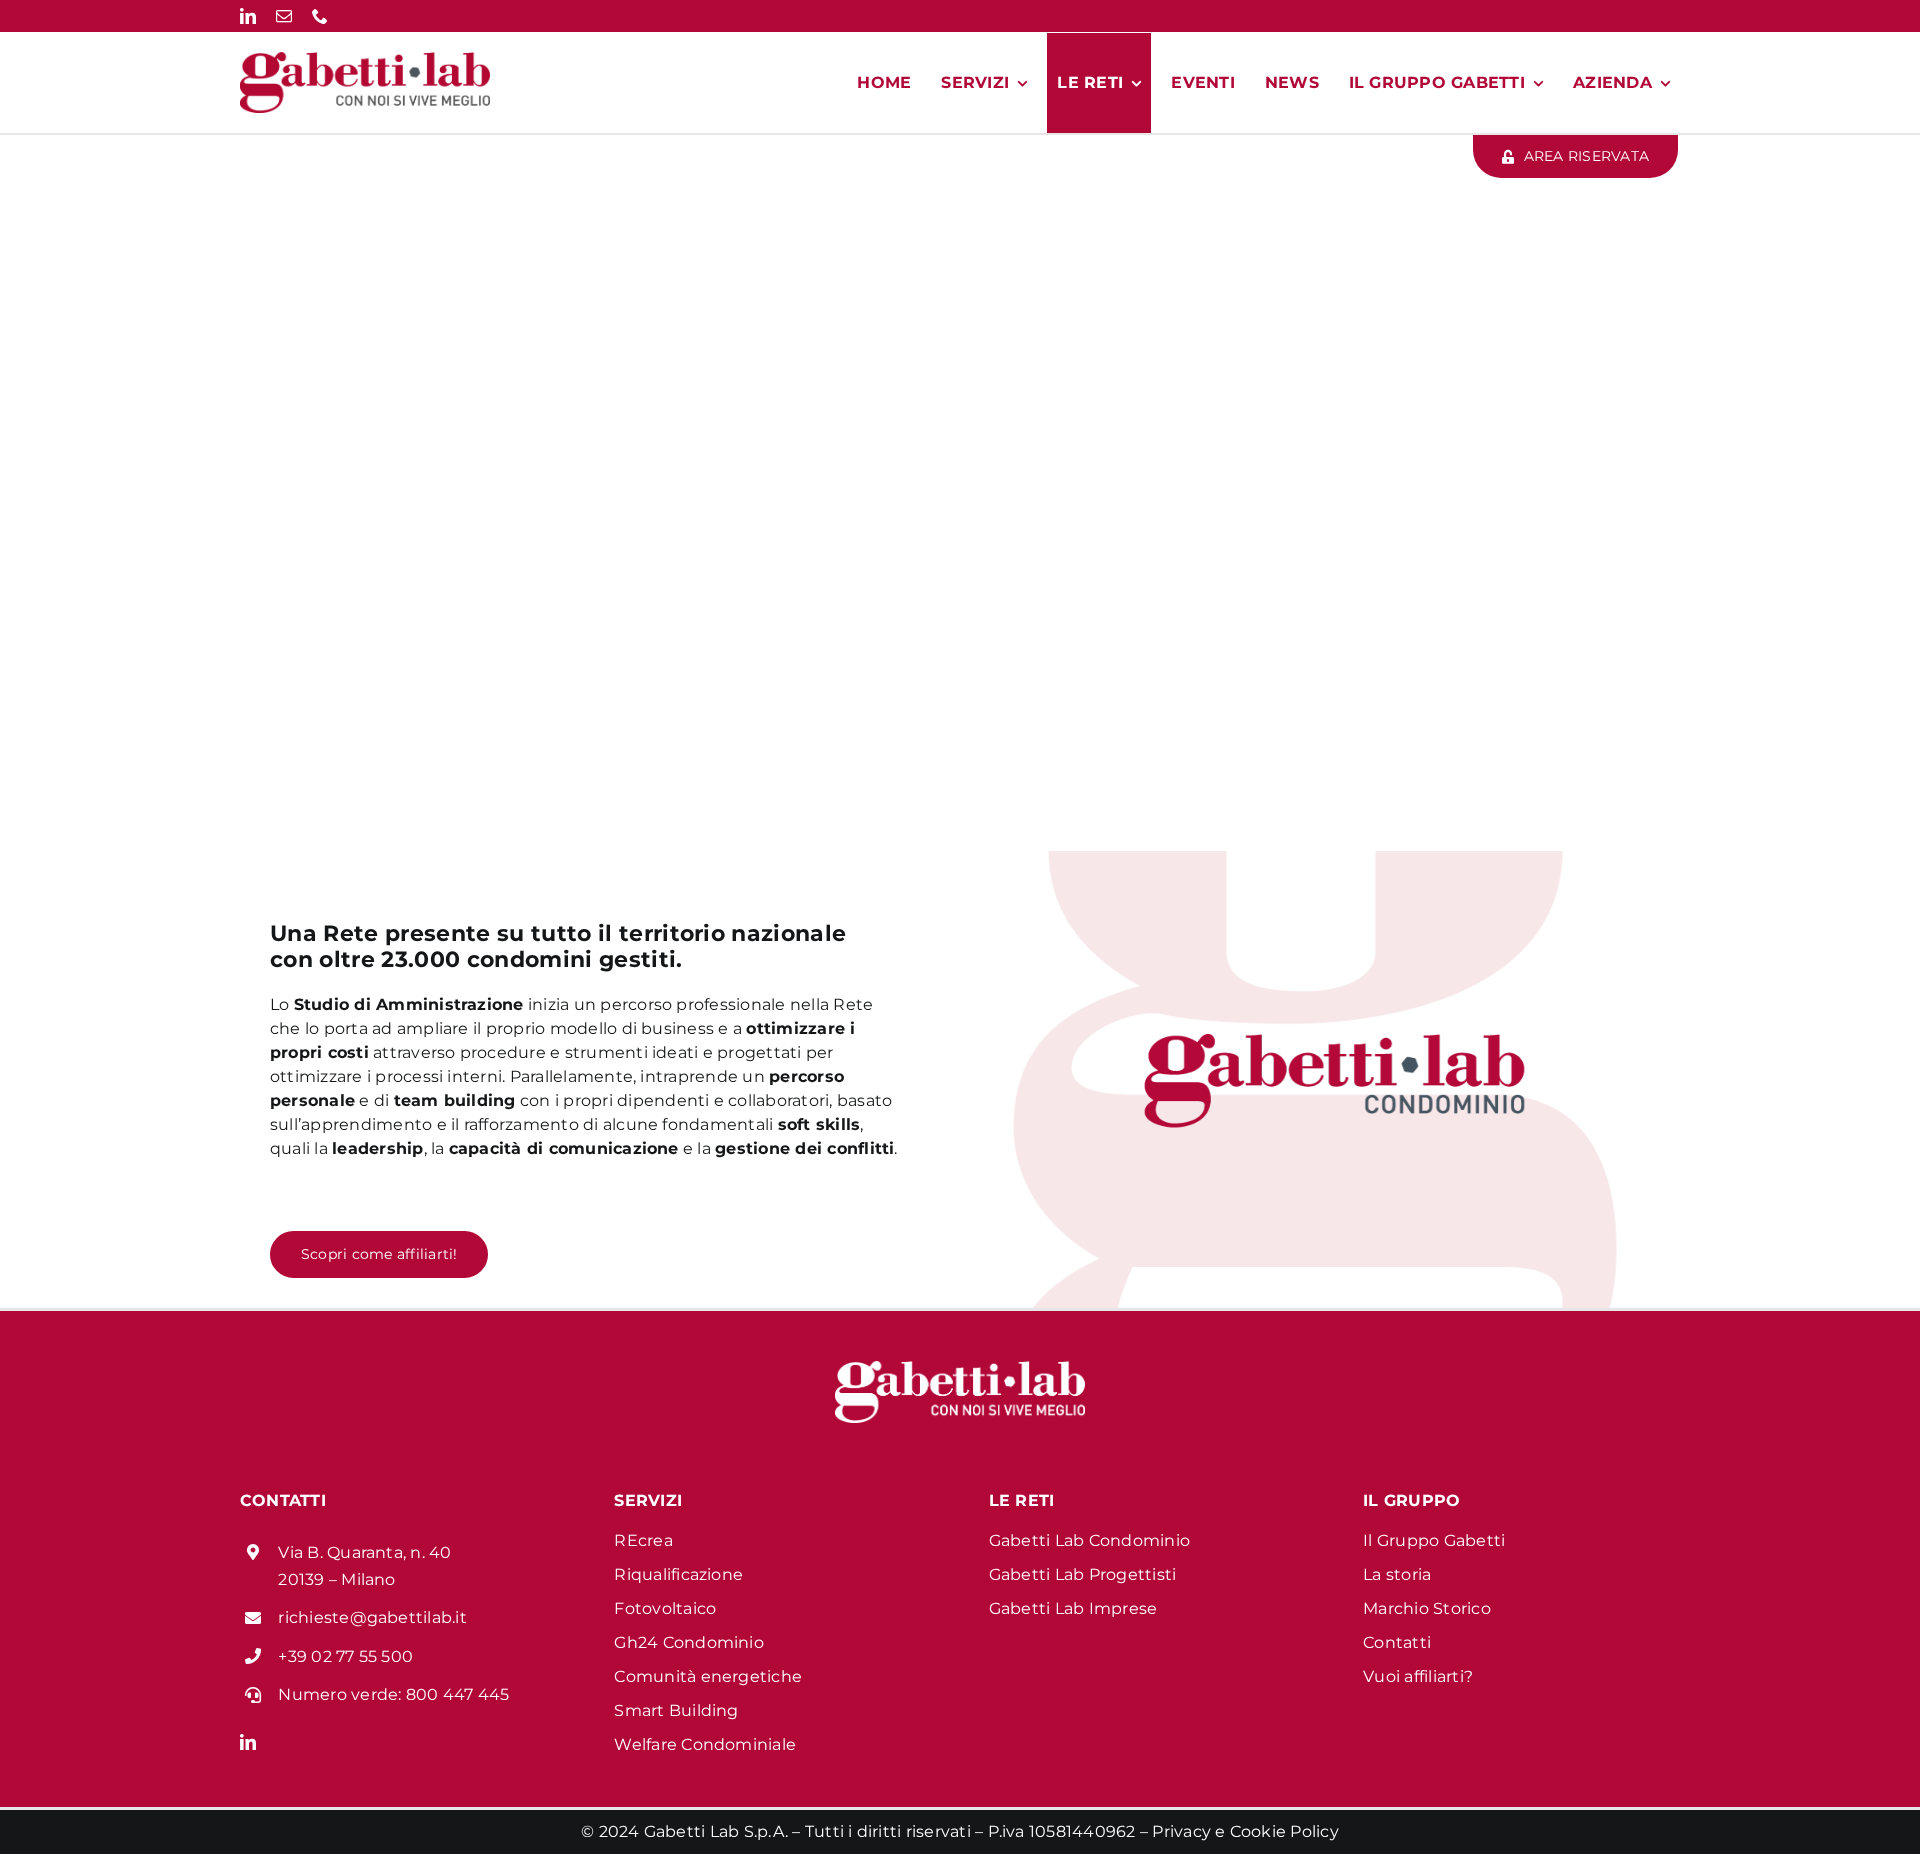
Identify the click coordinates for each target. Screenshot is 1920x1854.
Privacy (1181, 1831)
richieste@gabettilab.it (372, 1617)
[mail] (284, 16)
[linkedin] (248, 16)
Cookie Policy (1284, 1831)
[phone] (320, 16)
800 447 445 (458, 1694)
